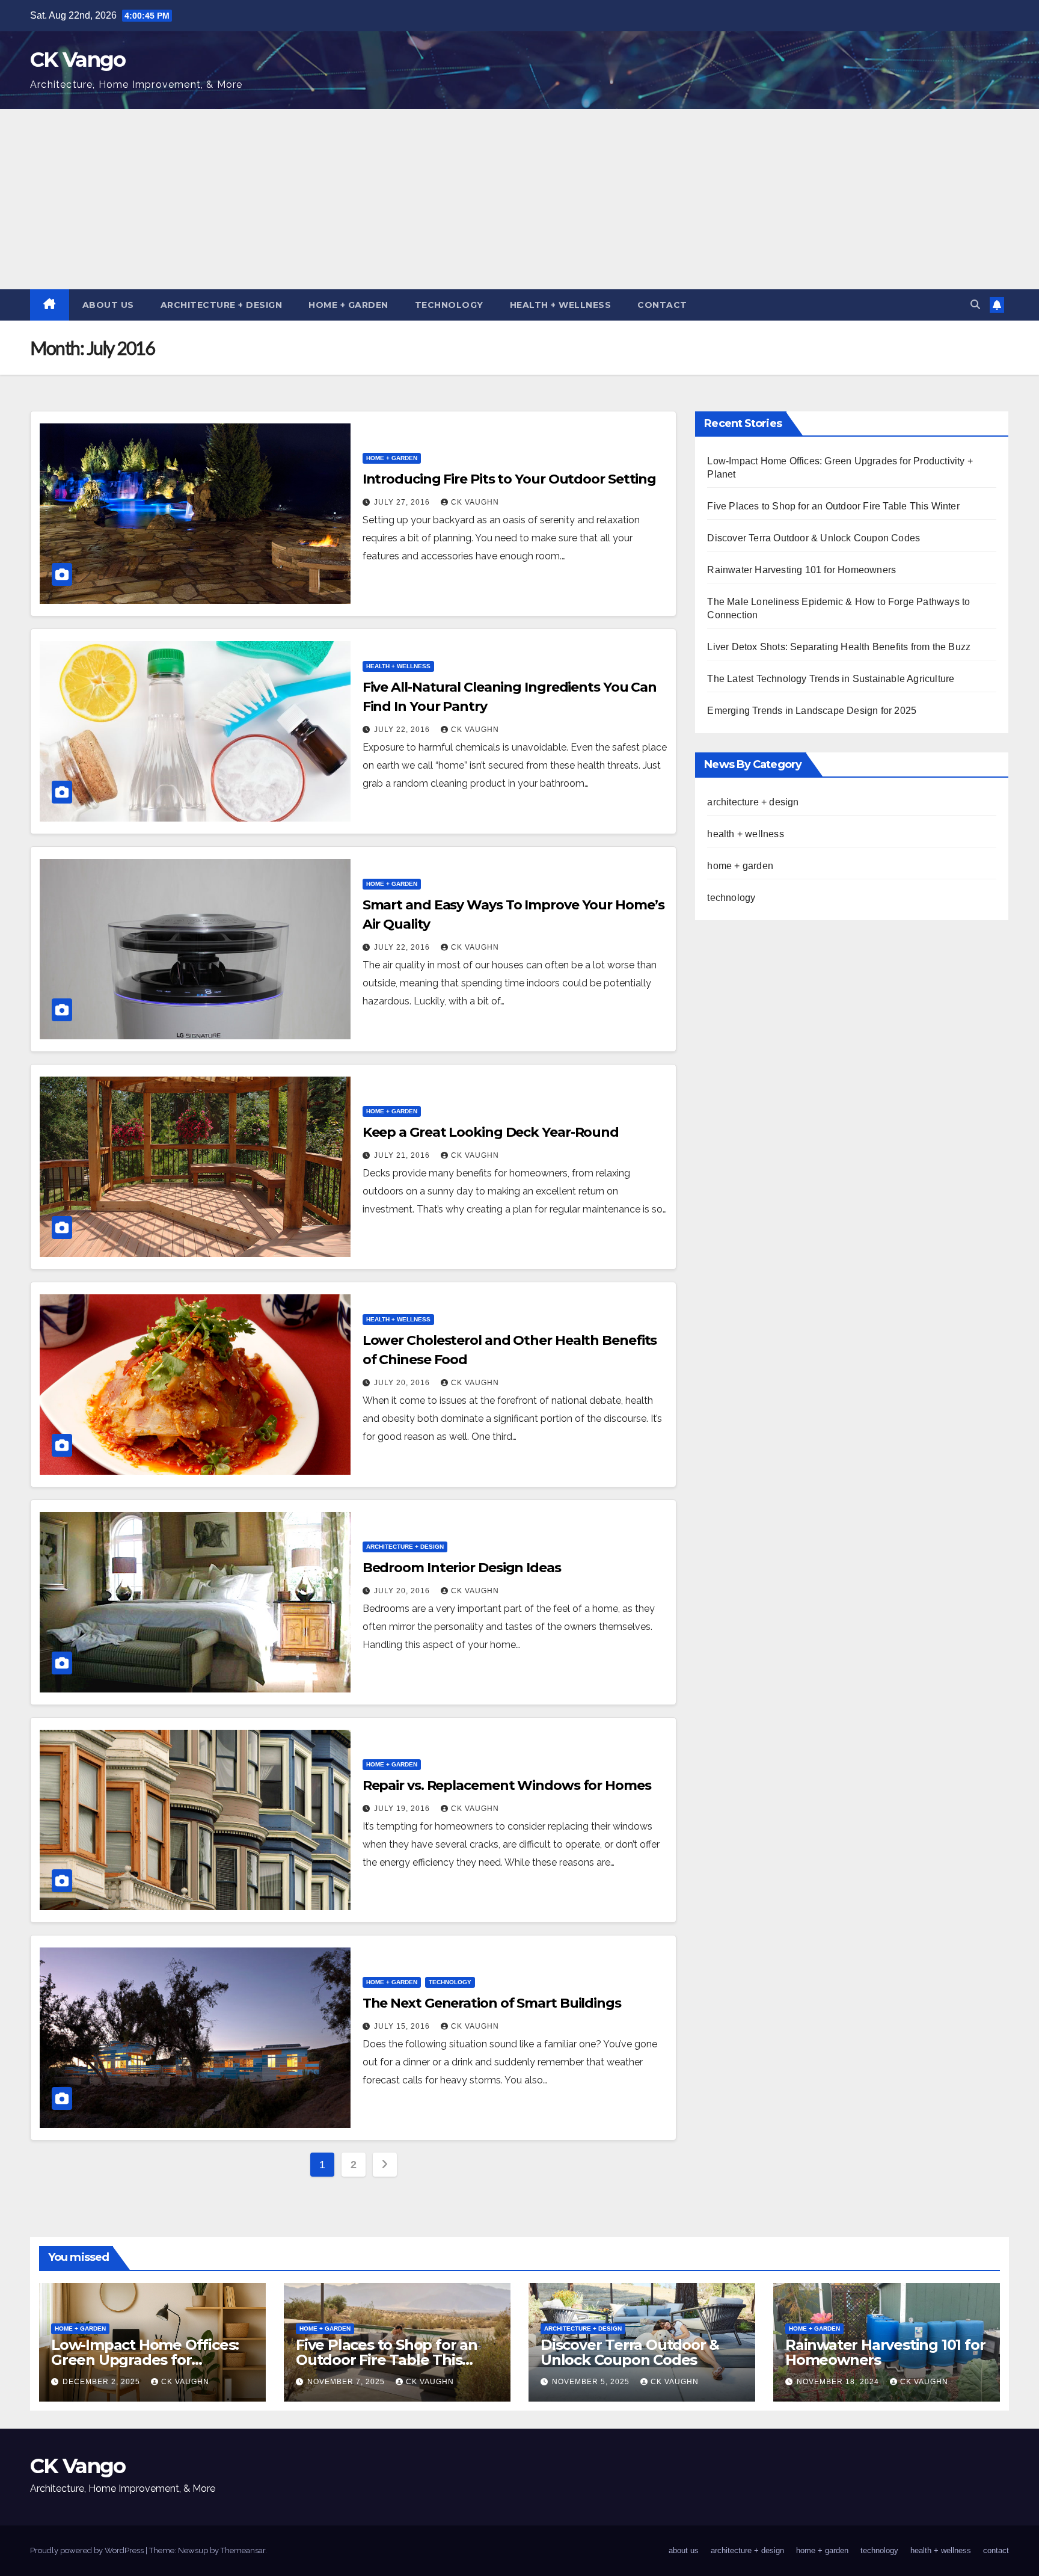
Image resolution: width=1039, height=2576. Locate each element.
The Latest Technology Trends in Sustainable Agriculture (831, 679)
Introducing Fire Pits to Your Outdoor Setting (510, 479)
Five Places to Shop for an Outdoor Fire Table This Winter (833, 506)
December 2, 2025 (103, 2382)
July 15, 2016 (403, 2026)
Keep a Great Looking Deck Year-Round (491, 1132)
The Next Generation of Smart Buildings (492, 2003)
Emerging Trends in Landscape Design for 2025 (812, 711)
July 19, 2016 (403, 1809)
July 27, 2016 (403, 502)
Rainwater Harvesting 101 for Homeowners (801, 570)
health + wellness (561, 305)
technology (449, 305)
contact (662, 305)
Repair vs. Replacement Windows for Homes (507, 1785)
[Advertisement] (519, 199)
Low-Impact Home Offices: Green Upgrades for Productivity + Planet (145, 2360)
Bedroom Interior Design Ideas (462, 1568)
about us (108, 305)
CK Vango (78, 60)
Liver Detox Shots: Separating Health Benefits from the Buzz (839, 647)
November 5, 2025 (592, 2382)
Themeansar (243, 2550)
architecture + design (222, 305)
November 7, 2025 (347, 2382)
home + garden (348, 305)
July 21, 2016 (403, 1155)
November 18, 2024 (839, 2382)
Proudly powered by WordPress (88, 2550)
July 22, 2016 (403, 730)
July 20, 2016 (403, 1383)
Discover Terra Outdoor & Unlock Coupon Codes (814, 538)
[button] (975, 305)
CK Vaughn (475, 502)
